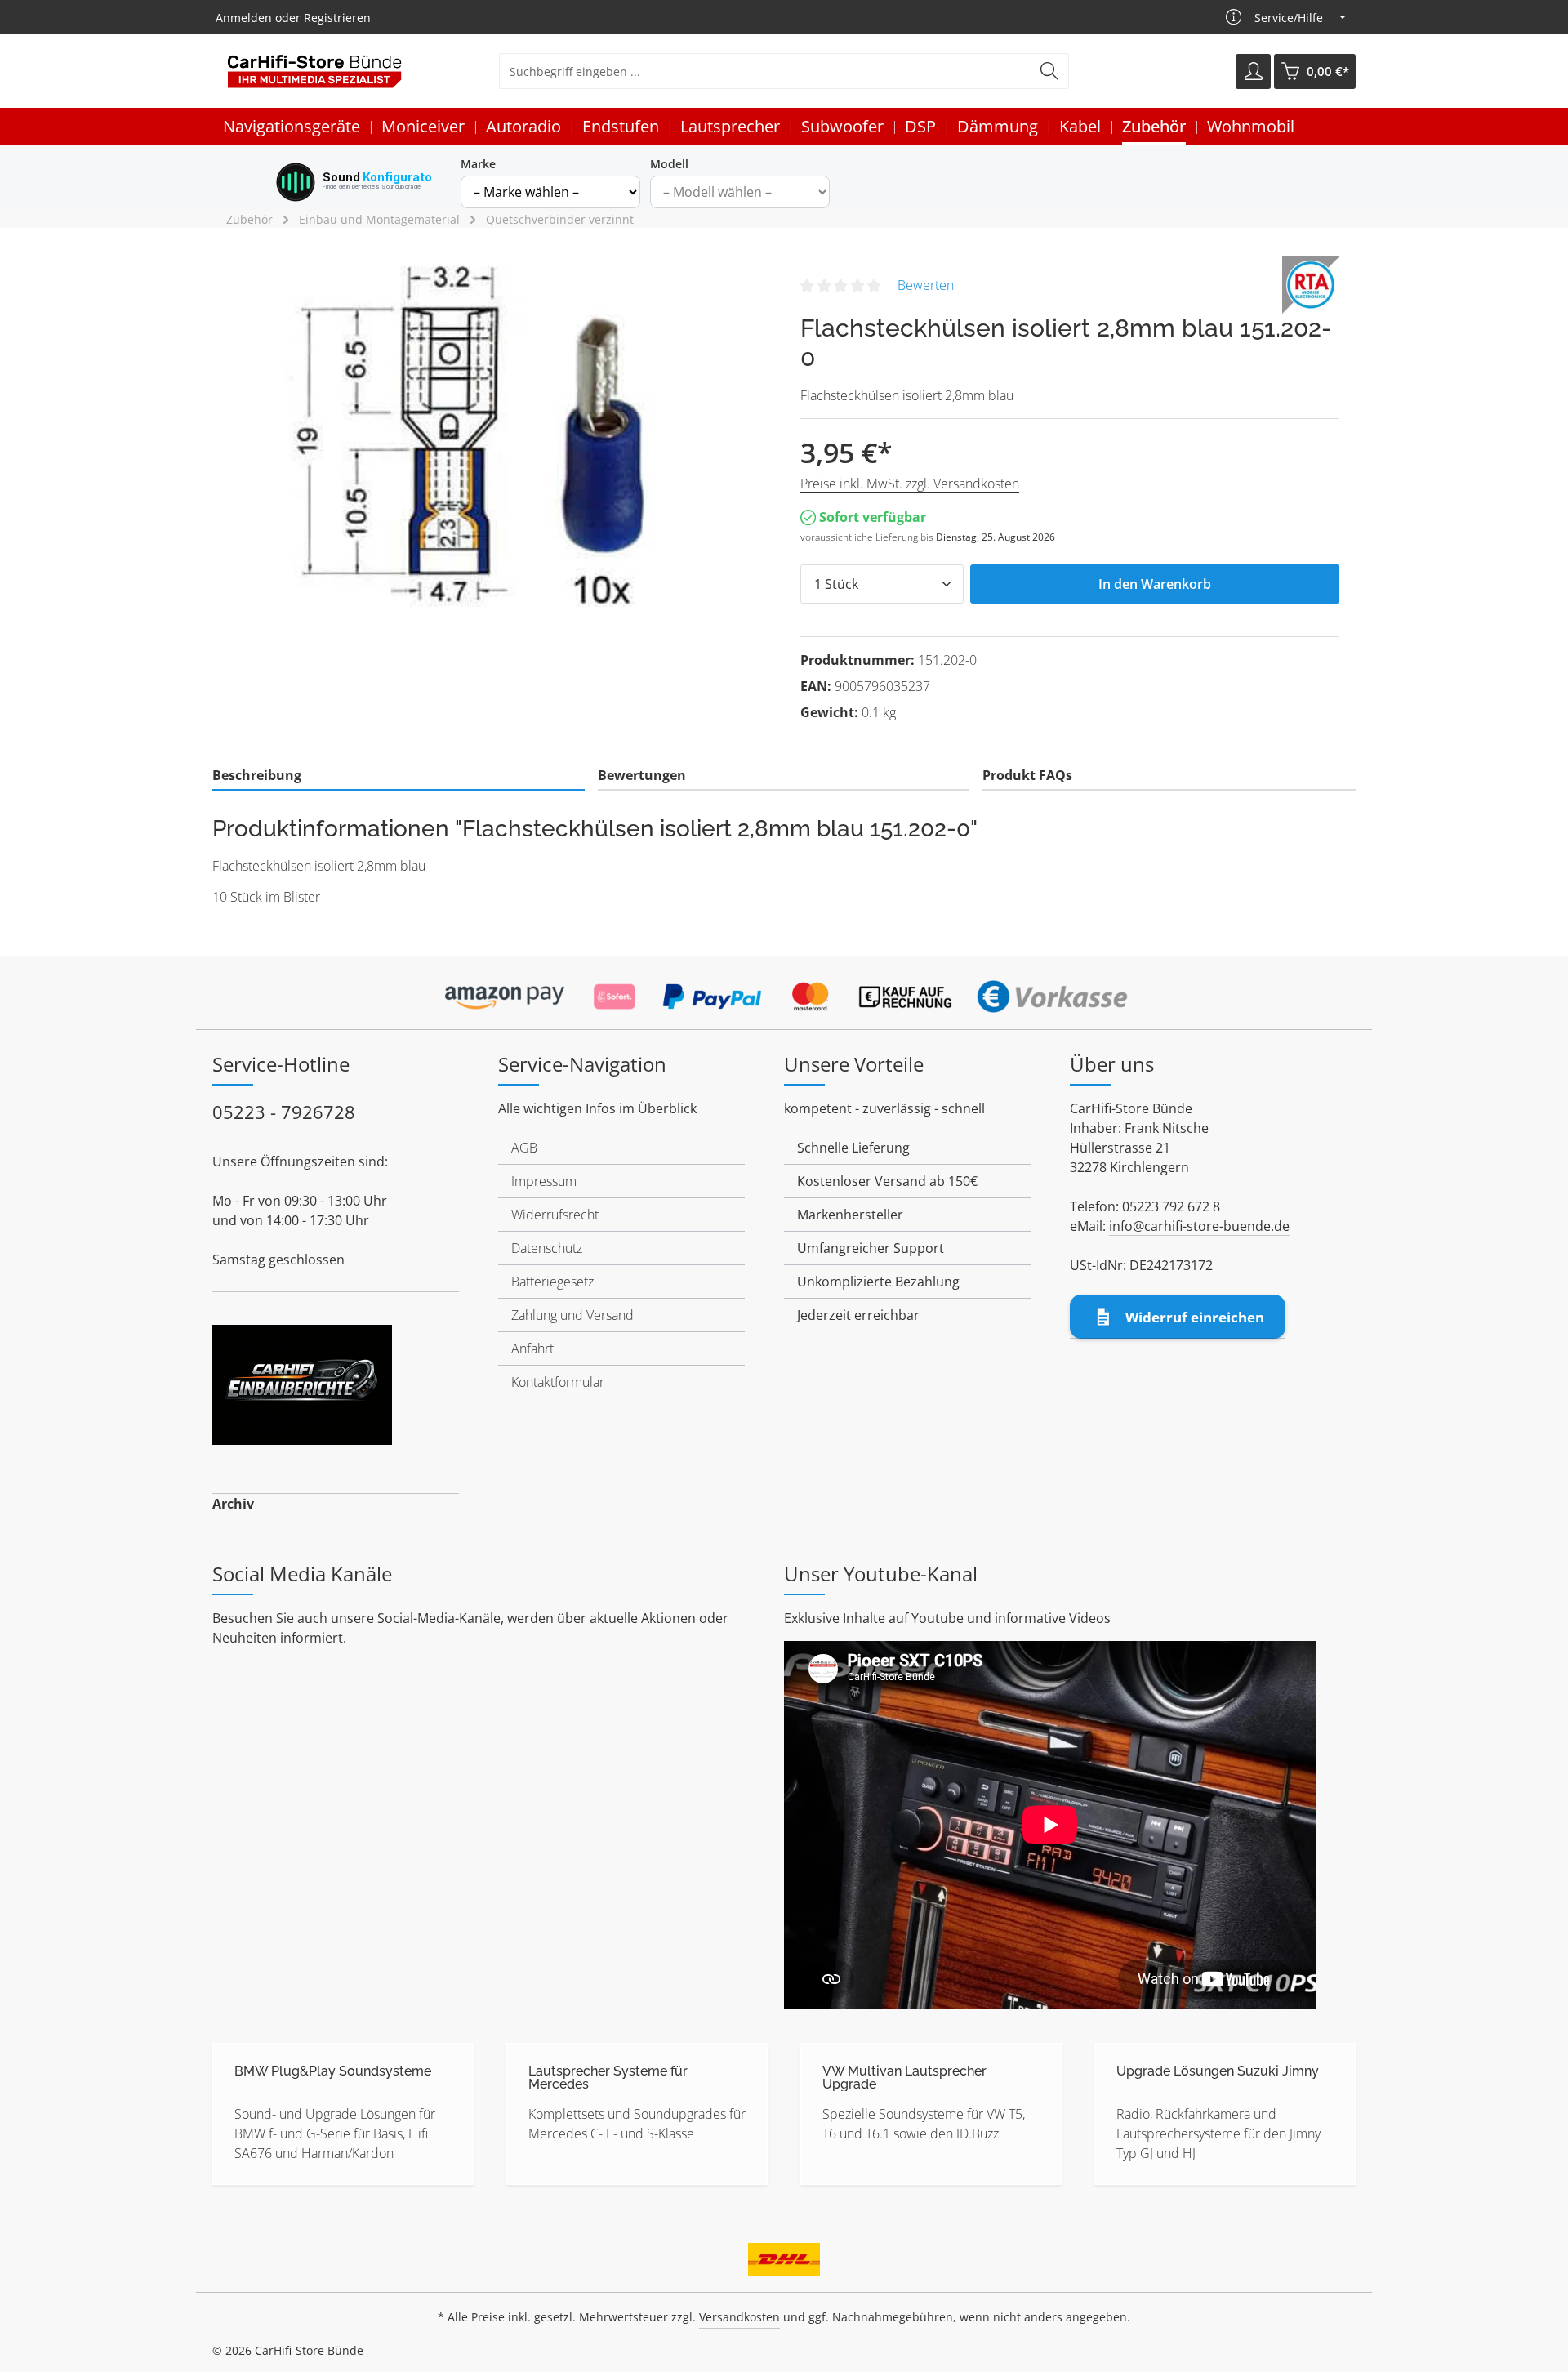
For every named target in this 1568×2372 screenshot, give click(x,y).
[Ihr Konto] (1253, 71)
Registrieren (337, 18)
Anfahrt (532, 1349)
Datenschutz (547, 1248)
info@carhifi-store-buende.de (1199, 1226)
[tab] (399, 776)
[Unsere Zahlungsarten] (784, 992)
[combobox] (765, 71)
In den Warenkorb (1155, 584)
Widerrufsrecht (555, 1215)
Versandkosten (739, 2317)
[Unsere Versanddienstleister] (784, 2254)
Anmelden (244, 18)
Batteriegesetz (552, 1282)
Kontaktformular (558, 1382)
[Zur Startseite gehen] (314, 71)
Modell (669, 164)
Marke (478, 164)
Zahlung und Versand (572, 1315)
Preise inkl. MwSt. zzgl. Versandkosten (910, 484)
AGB (524, 1148)
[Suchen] (1050, 71)
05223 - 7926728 (284, 1112)
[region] (498, 432)
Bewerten (926, 285)
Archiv (233, 1504)
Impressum (544, 1181)
